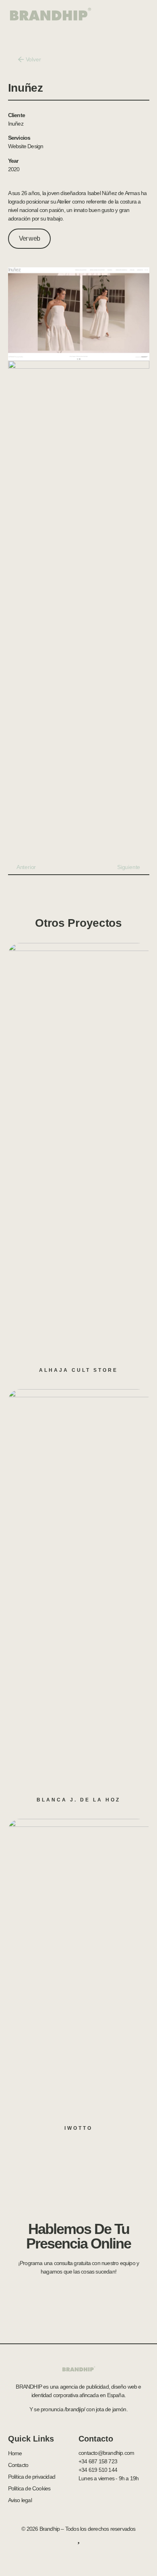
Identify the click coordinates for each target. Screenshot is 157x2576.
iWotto (78, 2128)
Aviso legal (20, 2500)
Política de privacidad (32, 2477)
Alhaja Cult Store (78, 1370)
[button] (140, 14)
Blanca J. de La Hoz (78, 1800)
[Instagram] (102, 2557)
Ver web (29, 238)
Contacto (18, 2465)
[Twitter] (70, 2557)
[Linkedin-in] (87, 2557)
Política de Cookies (29, 2488)
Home (15, 2453)
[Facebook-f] (55, 2557)
